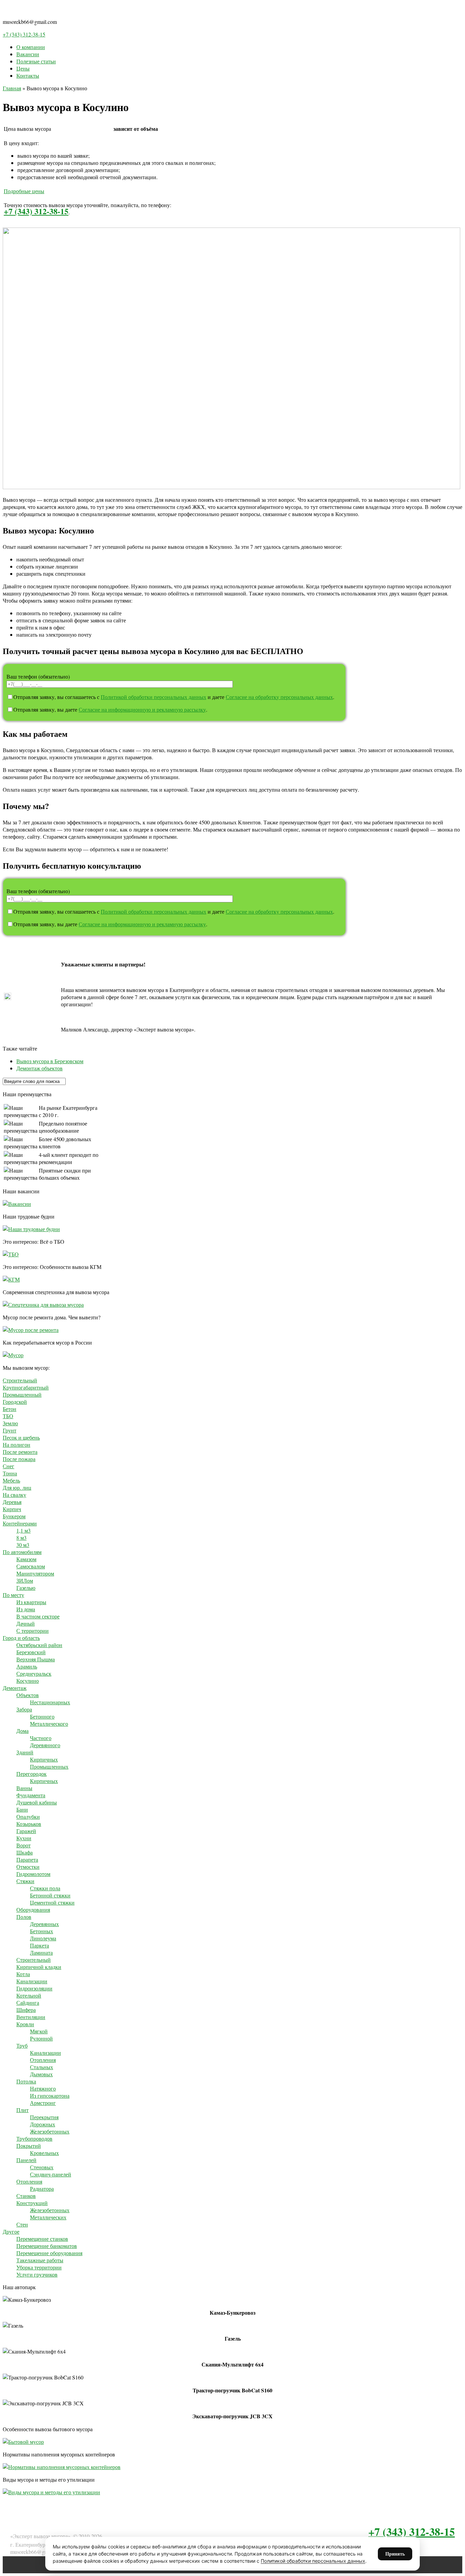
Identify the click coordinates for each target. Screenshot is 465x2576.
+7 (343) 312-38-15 (24, 34)
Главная (12, 88)
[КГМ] (11, 1279)
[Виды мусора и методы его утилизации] (51, 2492)
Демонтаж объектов (39, 1068)
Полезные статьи (36, 61)
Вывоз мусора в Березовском (50, 1061)
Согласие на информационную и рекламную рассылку (142, 709)
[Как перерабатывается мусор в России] (13, 1355)
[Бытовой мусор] (23, 2442)
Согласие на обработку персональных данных (279, 697)
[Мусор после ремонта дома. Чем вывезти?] (31, 1330)
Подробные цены (24, 191)
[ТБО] (11, 1254)
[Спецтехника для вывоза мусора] (43, 1305)
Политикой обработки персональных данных (154, 697)
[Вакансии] (17, 1204)
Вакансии (28, 54)
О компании (31, 47)
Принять (395, 2554)
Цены (23, 68)
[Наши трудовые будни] (31, 1229)
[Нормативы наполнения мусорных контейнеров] (62, 2467)
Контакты (28, 75)
